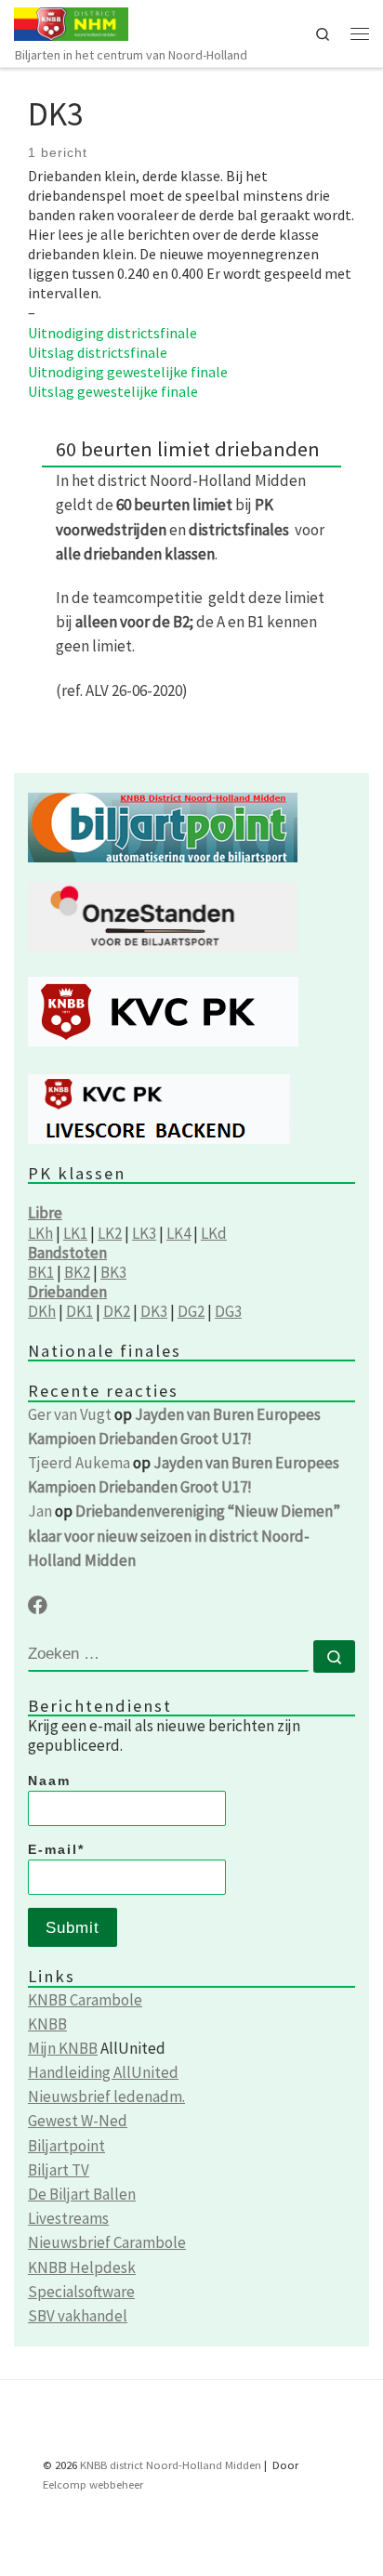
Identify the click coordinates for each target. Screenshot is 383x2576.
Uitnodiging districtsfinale (112, 333)
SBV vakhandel (78, 2316)
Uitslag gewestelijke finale (113, 391)
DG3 (228, 1311)
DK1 (79, 1311)
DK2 (117, 1311)
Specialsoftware (81, 2292)
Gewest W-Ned (78, 2121)
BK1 (41, 1272)
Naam (49, 1781)
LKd (214, 1233)
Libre (45, 1213)
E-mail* (56, 1849)
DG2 (191, 1311)
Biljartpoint (66, 2146)
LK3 (144, 1233)
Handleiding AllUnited (103, 2072)
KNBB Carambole (85, 2000)
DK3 (154, 1311)
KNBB (47, 2024)
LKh (40, 1233)
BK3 (113, 1272)
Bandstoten (67, 1253)
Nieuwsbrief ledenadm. (106, 2096)
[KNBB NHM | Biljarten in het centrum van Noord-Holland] (71, 22)
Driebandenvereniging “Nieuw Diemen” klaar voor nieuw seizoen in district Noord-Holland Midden (184, 1535)
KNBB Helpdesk (82, 2267)
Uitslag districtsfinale (98, 352)
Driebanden (67, 1292)
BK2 (77, 1272)
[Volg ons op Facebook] (38, 1606)
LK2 (110, 1233)
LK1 (75, 1233)
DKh (42, 1311)
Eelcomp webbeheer (93, 2484)
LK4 (178, 1233)
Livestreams (68, 2218)
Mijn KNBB (63, 2048)
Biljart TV (59, 2170)
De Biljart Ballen (82, 2194)
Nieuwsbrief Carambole (107, 2242)
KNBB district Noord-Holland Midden (171, 2465)
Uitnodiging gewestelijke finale (128, 372)
